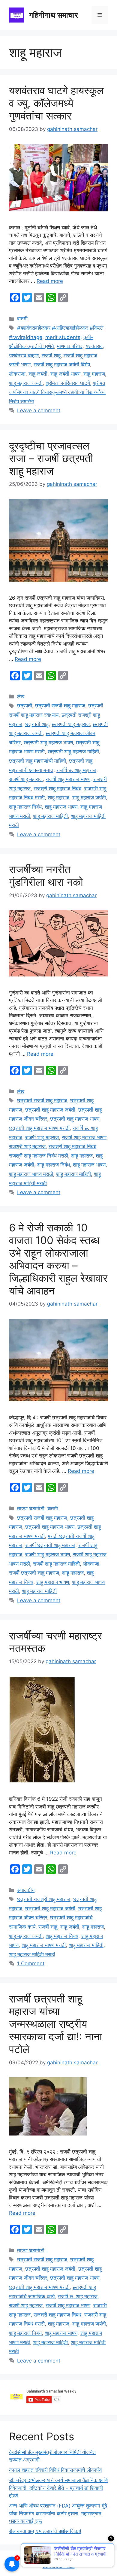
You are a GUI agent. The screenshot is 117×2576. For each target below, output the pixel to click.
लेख (21, 697)
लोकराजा (17, 374)
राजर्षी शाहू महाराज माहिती (56, 1564)
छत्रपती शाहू (37, 724)
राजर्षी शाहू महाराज (26, 779)
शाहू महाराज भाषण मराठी (31, 1174)
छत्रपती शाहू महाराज (71, 724)
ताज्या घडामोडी (31, 1509)
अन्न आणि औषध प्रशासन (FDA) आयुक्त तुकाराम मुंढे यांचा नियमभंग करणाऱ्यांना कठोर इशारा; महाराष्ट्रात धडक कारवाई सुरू (58, 2513)
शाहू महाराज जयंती (26, 383)
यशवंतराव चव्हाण (24, 356)
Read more (50, 281)
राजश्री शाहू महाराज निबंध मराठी (39, 1156)
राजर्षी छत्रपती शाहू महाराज (50, 1545)
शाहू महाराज (94, 374)
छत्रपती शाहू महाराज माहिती (73, 752)
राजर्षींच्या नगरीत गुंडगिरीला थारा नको (46, 876)
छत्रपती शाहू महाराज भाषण (48, 743)
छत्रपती (25, 706)
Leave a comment (39, 410)
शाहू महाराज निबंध (25, 807)
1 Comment (31, 1963)
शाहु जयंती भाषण (65, 374)
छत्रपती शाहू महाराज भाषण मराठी (39, 1128)
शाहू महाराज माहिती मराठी (32, 1954)
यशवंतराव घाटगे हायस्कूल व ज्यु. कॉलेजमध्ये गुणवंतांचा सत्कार (56, 103)
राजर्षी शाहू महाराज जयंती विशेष (62, 365)
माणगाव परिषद (70, 346)
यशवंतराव (94, 346)
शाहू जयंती (70, 1927)
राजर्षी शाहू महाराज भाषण (68, 779)
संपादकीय (26, 1890)
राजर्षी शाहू (51, 356)
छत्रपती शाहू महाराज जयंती (50, 1110)
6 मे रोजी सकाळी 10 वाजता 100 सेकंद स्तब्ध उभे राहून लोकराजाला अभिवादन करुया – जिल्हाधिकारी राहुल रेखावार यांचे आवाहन (58, 1259)
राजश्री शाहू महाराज (27, 1146)
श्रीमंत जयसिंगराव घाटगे (68, 383)
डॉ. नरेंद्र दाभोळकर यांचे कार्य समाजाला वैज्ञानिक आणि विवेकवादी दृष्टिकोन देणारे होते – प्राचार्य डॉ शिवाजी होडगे (58, 2488)
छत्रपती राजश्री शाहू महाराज (44, 1899)
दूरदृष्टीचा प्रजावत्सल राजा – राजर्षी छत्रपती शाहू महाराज (51, 458)
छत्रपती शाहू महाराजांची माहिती (37, 761)
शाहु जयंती (38, 374)
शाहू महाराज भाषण (61, 807)
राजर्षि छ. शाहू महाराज (76, 770)
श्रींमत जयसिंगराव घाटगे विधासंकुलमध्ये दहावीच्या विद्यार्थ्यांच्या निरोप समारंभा (57, 392)
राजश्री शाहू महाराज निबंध (57, 789)
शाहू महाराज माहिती (50, 816)
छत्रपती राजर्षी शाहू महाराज (60, 706)
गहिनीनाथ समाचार (54, 15)
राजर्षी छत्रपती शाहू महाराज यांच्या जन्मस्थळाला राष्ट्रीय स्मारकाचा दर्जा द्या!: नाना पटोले (55, 2024)
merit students (63, 337)
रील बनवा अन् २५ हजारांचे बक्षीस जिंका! (45, 2531)
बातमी (22, 319)
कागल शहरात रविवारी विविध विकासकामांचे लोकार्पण (55, 2470)
